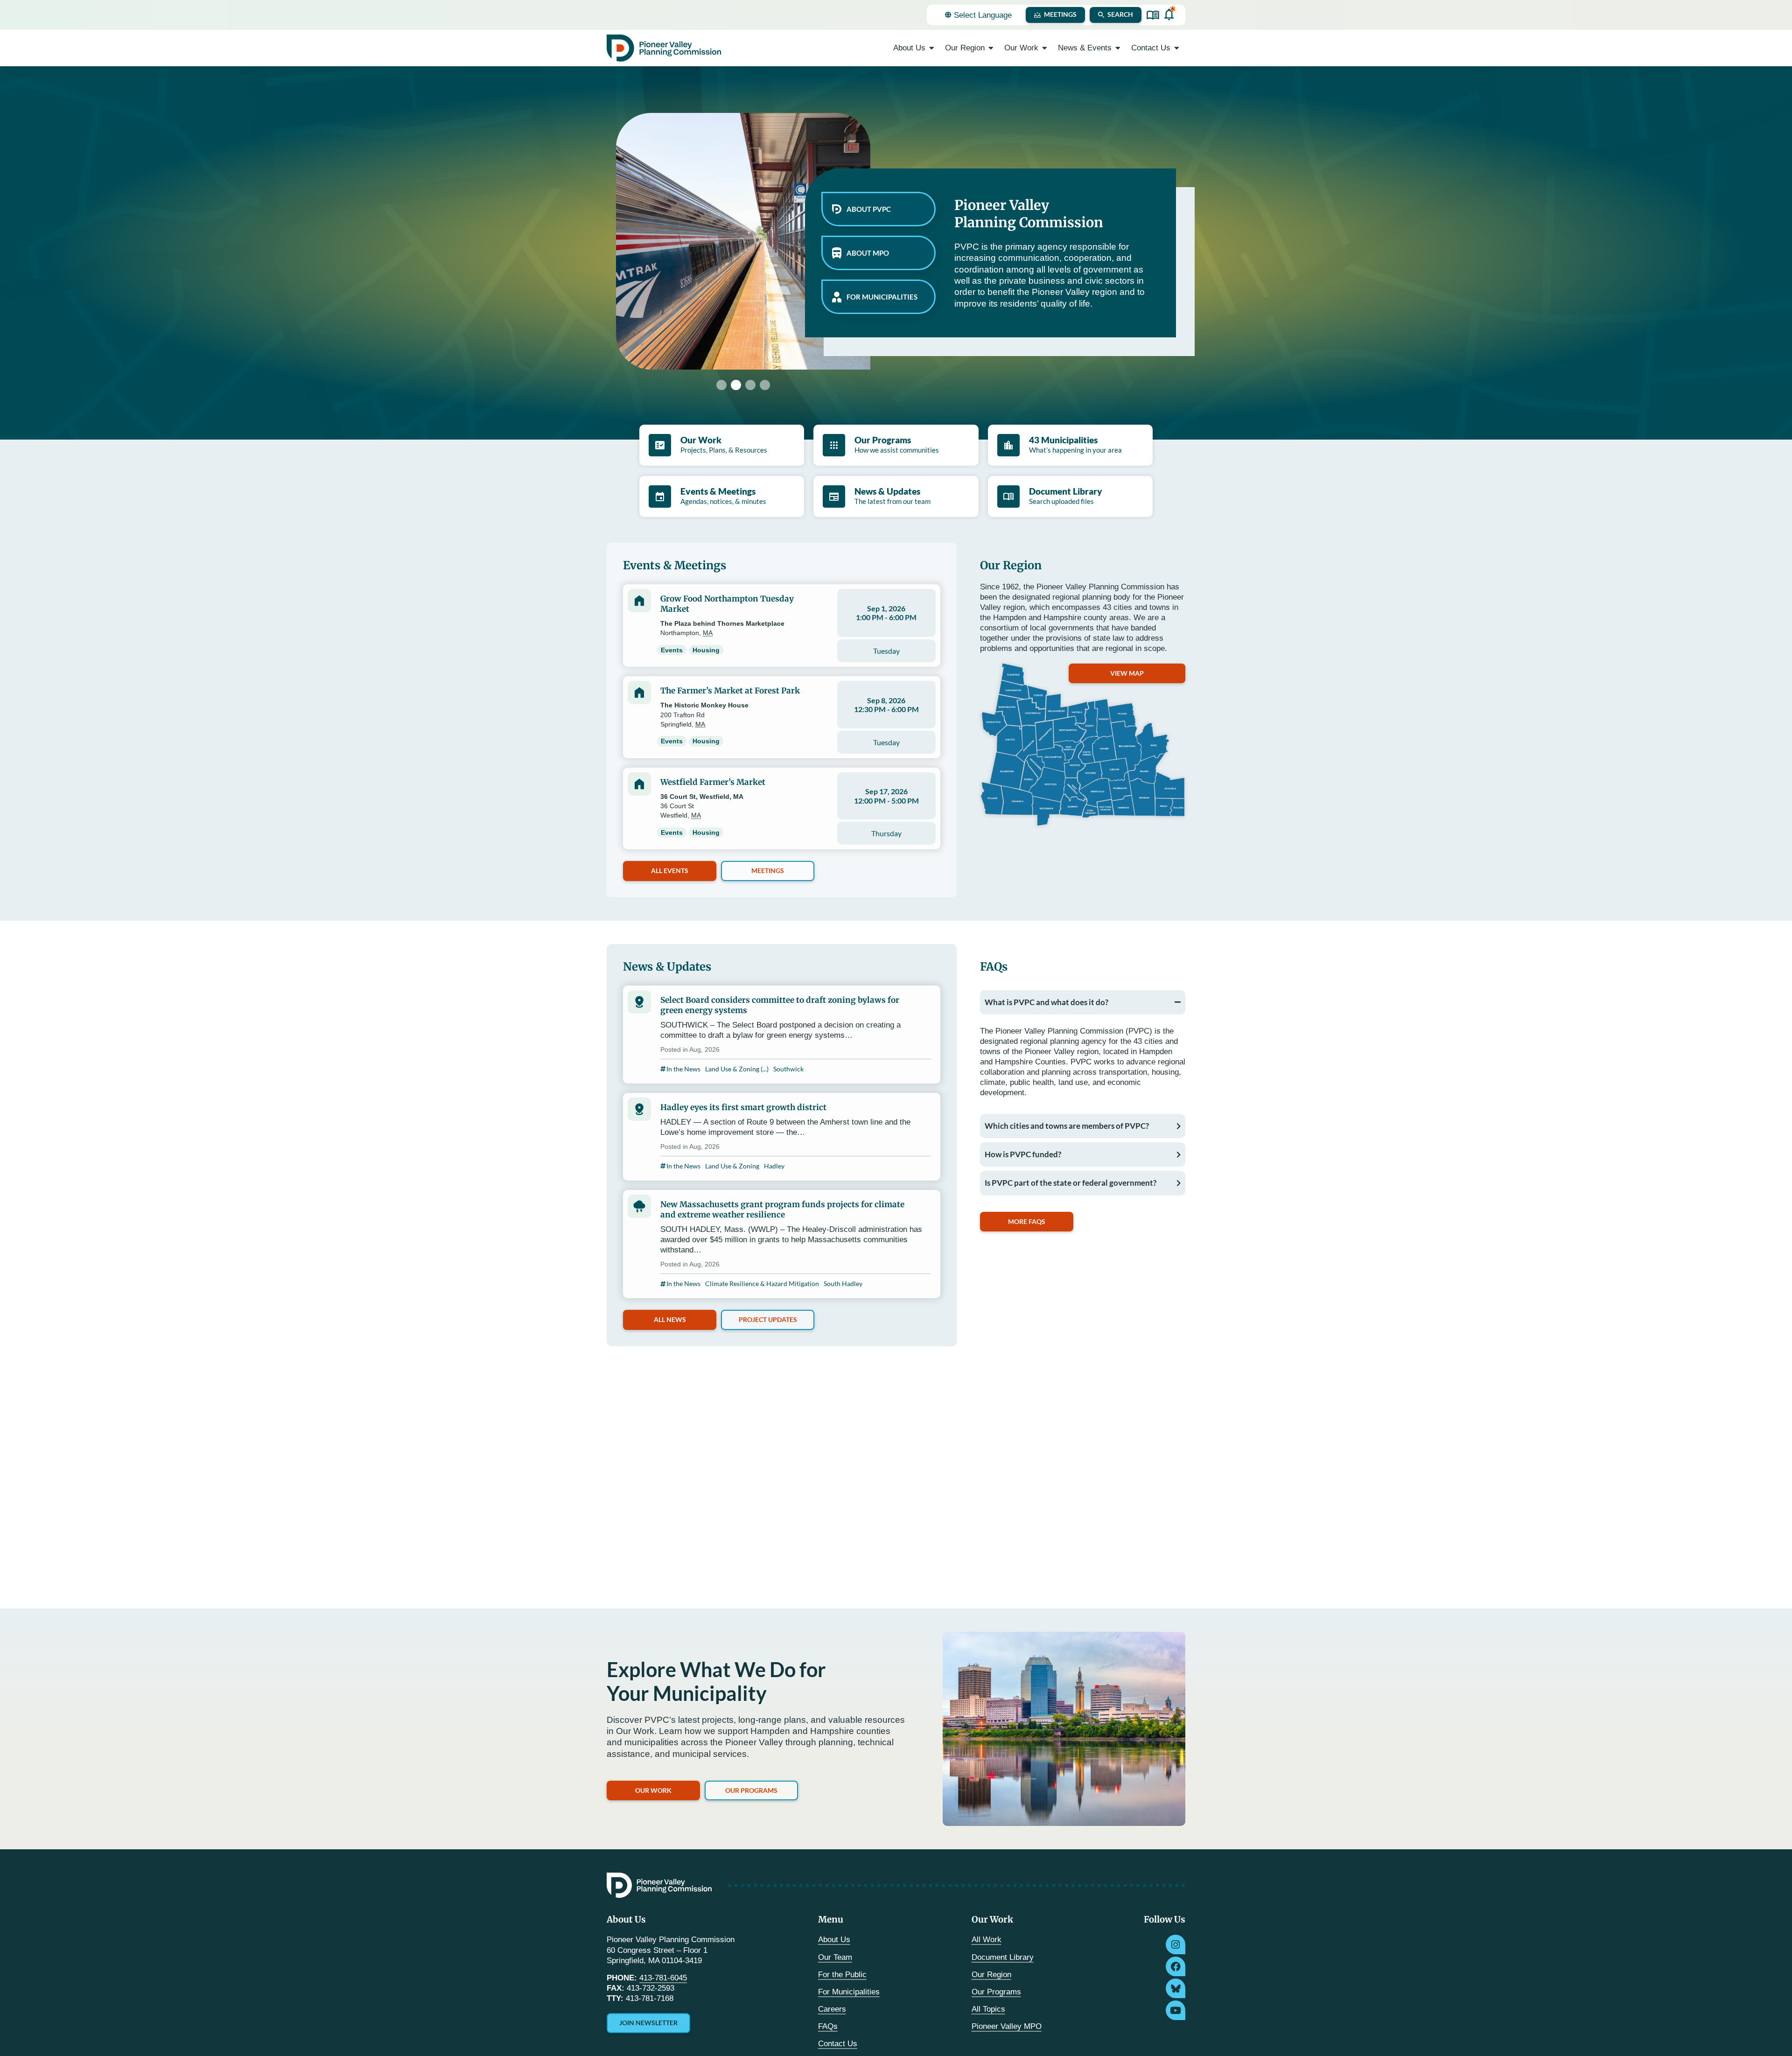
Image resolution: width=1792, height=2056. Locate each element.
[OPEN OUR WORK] (1045, 48)
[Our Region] (1083, 745)
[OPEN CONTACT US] (1177, 48)
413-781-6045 (663, 1978)
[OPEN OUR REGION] (991, 48)
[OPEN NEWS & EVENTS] (1118, 48)
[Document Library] (1153, 15)
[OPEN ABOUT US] (932, 48)
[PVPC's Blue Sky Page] (1176, 1988)
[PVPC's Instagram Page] (1176, 1944)
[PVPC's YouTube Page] (1176, 2010)
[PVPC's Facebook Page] (1176, 1966)
